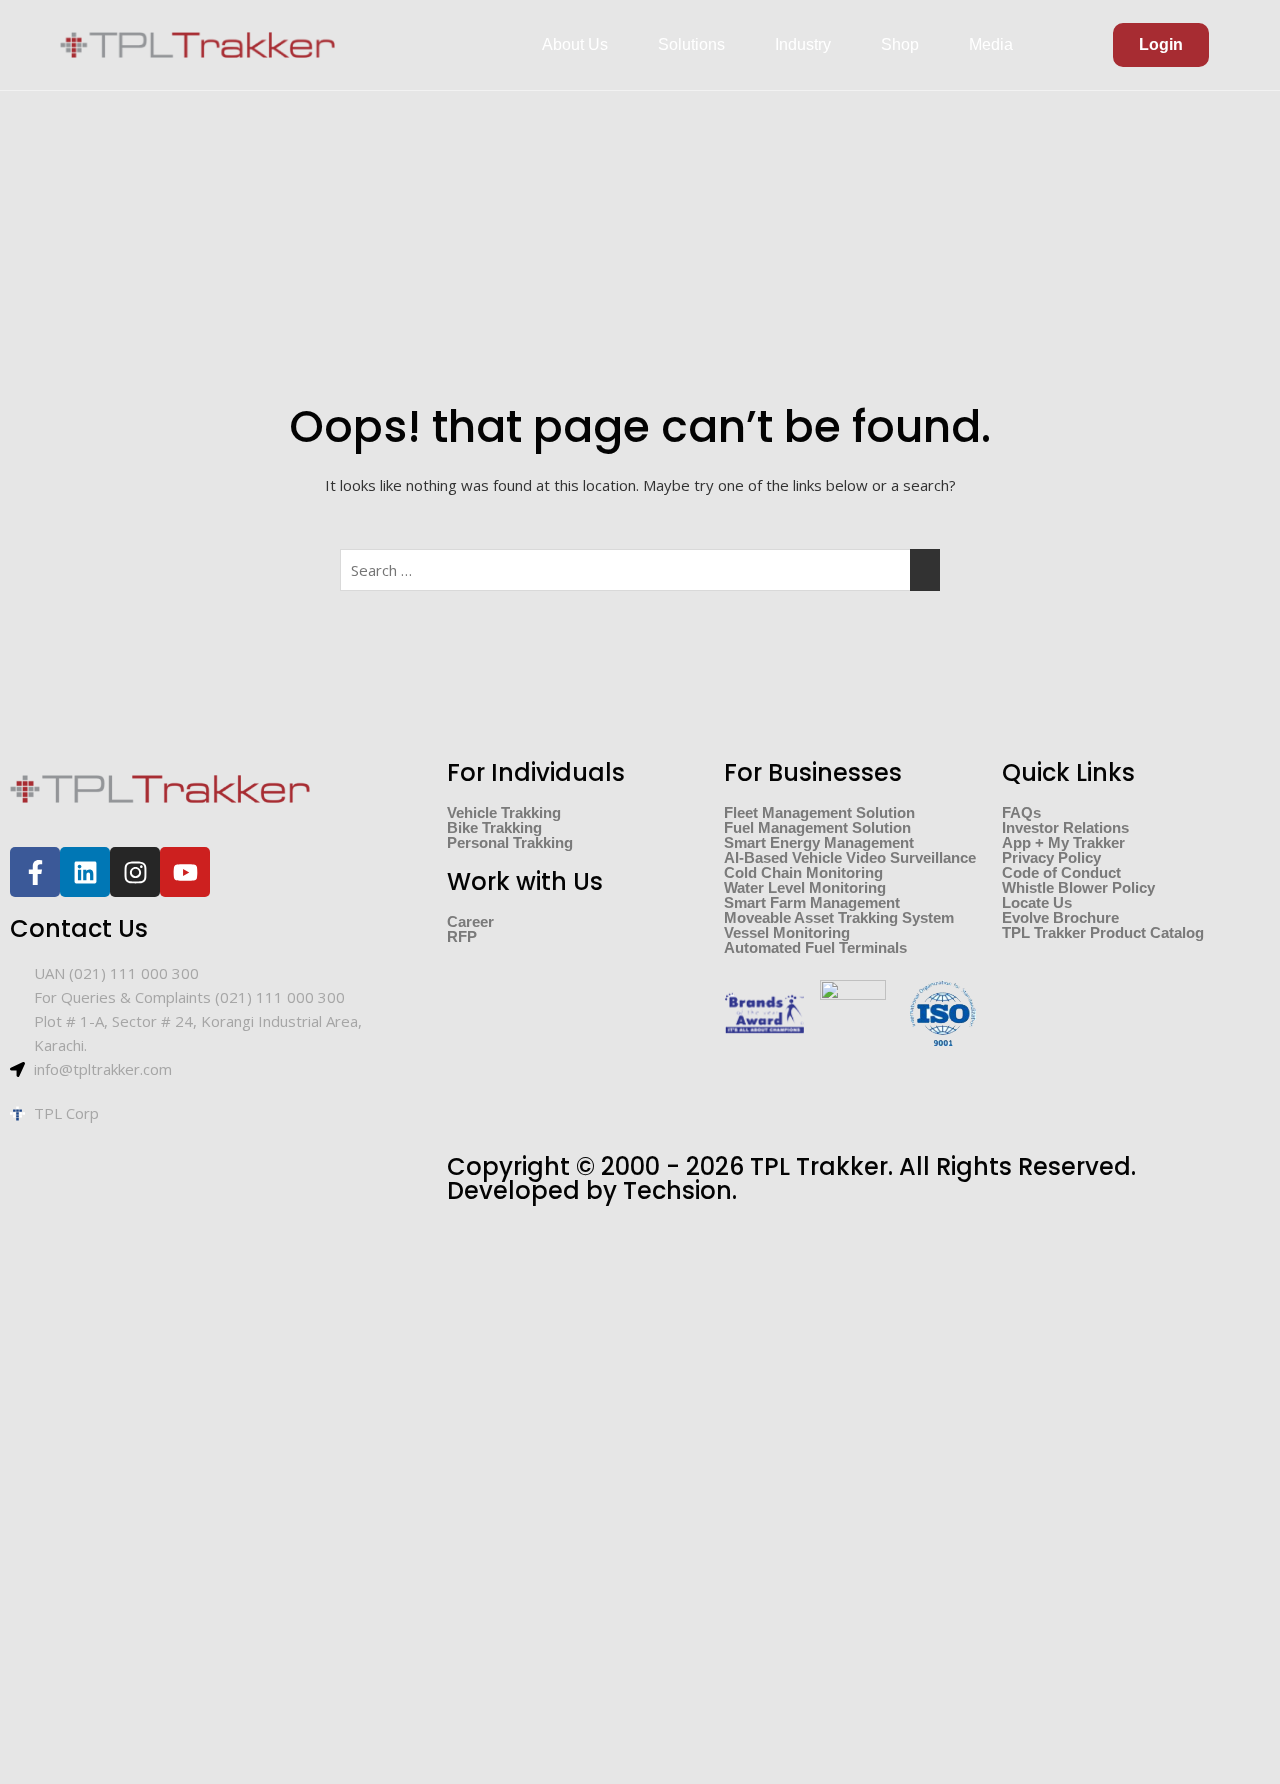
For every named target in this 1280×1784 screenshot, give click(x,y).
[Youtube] (185, 872)
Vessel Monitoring (787, 932)
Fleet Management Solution (819, 812)
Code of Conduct (1061, 872)
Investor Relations (1065, 827)
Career (470, 921)
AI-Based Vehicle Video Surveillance (850, 857)
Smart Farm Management (812, 902)
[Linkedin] (85, 872)
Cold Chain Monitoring (803, 872)
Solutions (691, 44)
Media (991, 44)
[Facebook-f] (35, 872)
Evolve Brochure (1060, 917)
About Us (575, 44)
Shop (900, 44)
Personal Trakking (510, 842)
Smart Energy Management (819, 842)
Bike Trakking (494, 827)
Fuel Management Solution (817, 827)
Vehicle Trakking (504, 812)
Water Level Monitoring (805, 887)
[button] (580, 45)
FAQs (1021, 812)
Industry (803, 44)
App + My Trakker (1063, 842)
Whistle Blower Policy (1078, 887)
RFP (462, 936)
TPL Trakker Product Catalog (1103, 932)
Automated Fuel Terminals (815, 947)
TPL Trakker (819, 1166)
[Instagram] (135, 872)
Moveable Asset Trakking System (839, 917)
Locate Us (1037, 902)
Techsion (677, 1190)
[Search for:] (640, 570)
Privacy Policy (1051, 857)
